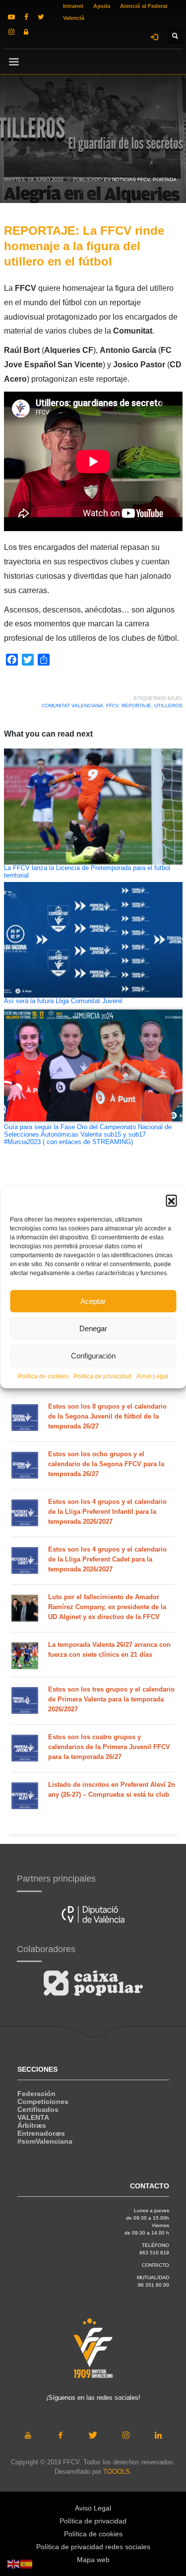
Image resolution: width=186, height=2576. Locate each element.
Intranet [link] (73, 6)
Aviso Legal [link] (152, 1376)
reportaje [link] (136, 706)
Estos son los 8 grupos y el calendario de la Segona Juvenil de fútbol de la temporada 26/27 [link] (107, 1416)
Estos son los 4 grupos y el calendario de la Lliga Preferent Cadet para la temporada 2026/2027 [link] (107, 1559)
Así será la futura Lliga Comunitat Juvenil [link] (63, 1001)
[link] (11, 17)
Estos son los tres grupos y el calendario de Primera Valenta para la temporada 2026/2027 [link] (111, 1699)
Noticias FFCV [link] (131, 179)
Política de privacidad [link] (102, 1376)
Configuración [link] (93, 1356)
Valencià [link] (74, 18)
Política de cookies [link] (43, 1376)
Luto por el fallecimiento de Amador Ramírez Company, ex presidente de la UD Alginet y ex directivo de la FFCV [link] (107, 1607)
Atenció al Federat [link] (144, 6)
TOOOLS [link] (117, 2472)
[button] (171, 1200)
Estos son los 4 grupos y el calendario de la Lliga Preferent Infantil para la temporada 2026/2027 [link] (107, 1512)
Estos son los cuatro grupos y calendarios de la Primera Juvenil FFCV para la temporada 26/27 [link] (109, 1747)
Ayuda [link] (102, 6)
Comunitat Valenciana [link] (72, 706)
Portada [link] (165, 179)
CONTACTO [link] (155, 2265)
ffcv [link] (112, 706)
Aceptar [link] (93, 1301)
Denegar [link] (93, 1328)
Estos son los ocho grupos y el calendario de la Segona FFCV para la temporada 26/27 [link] (106, 1464)
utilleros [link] (168, 706)
